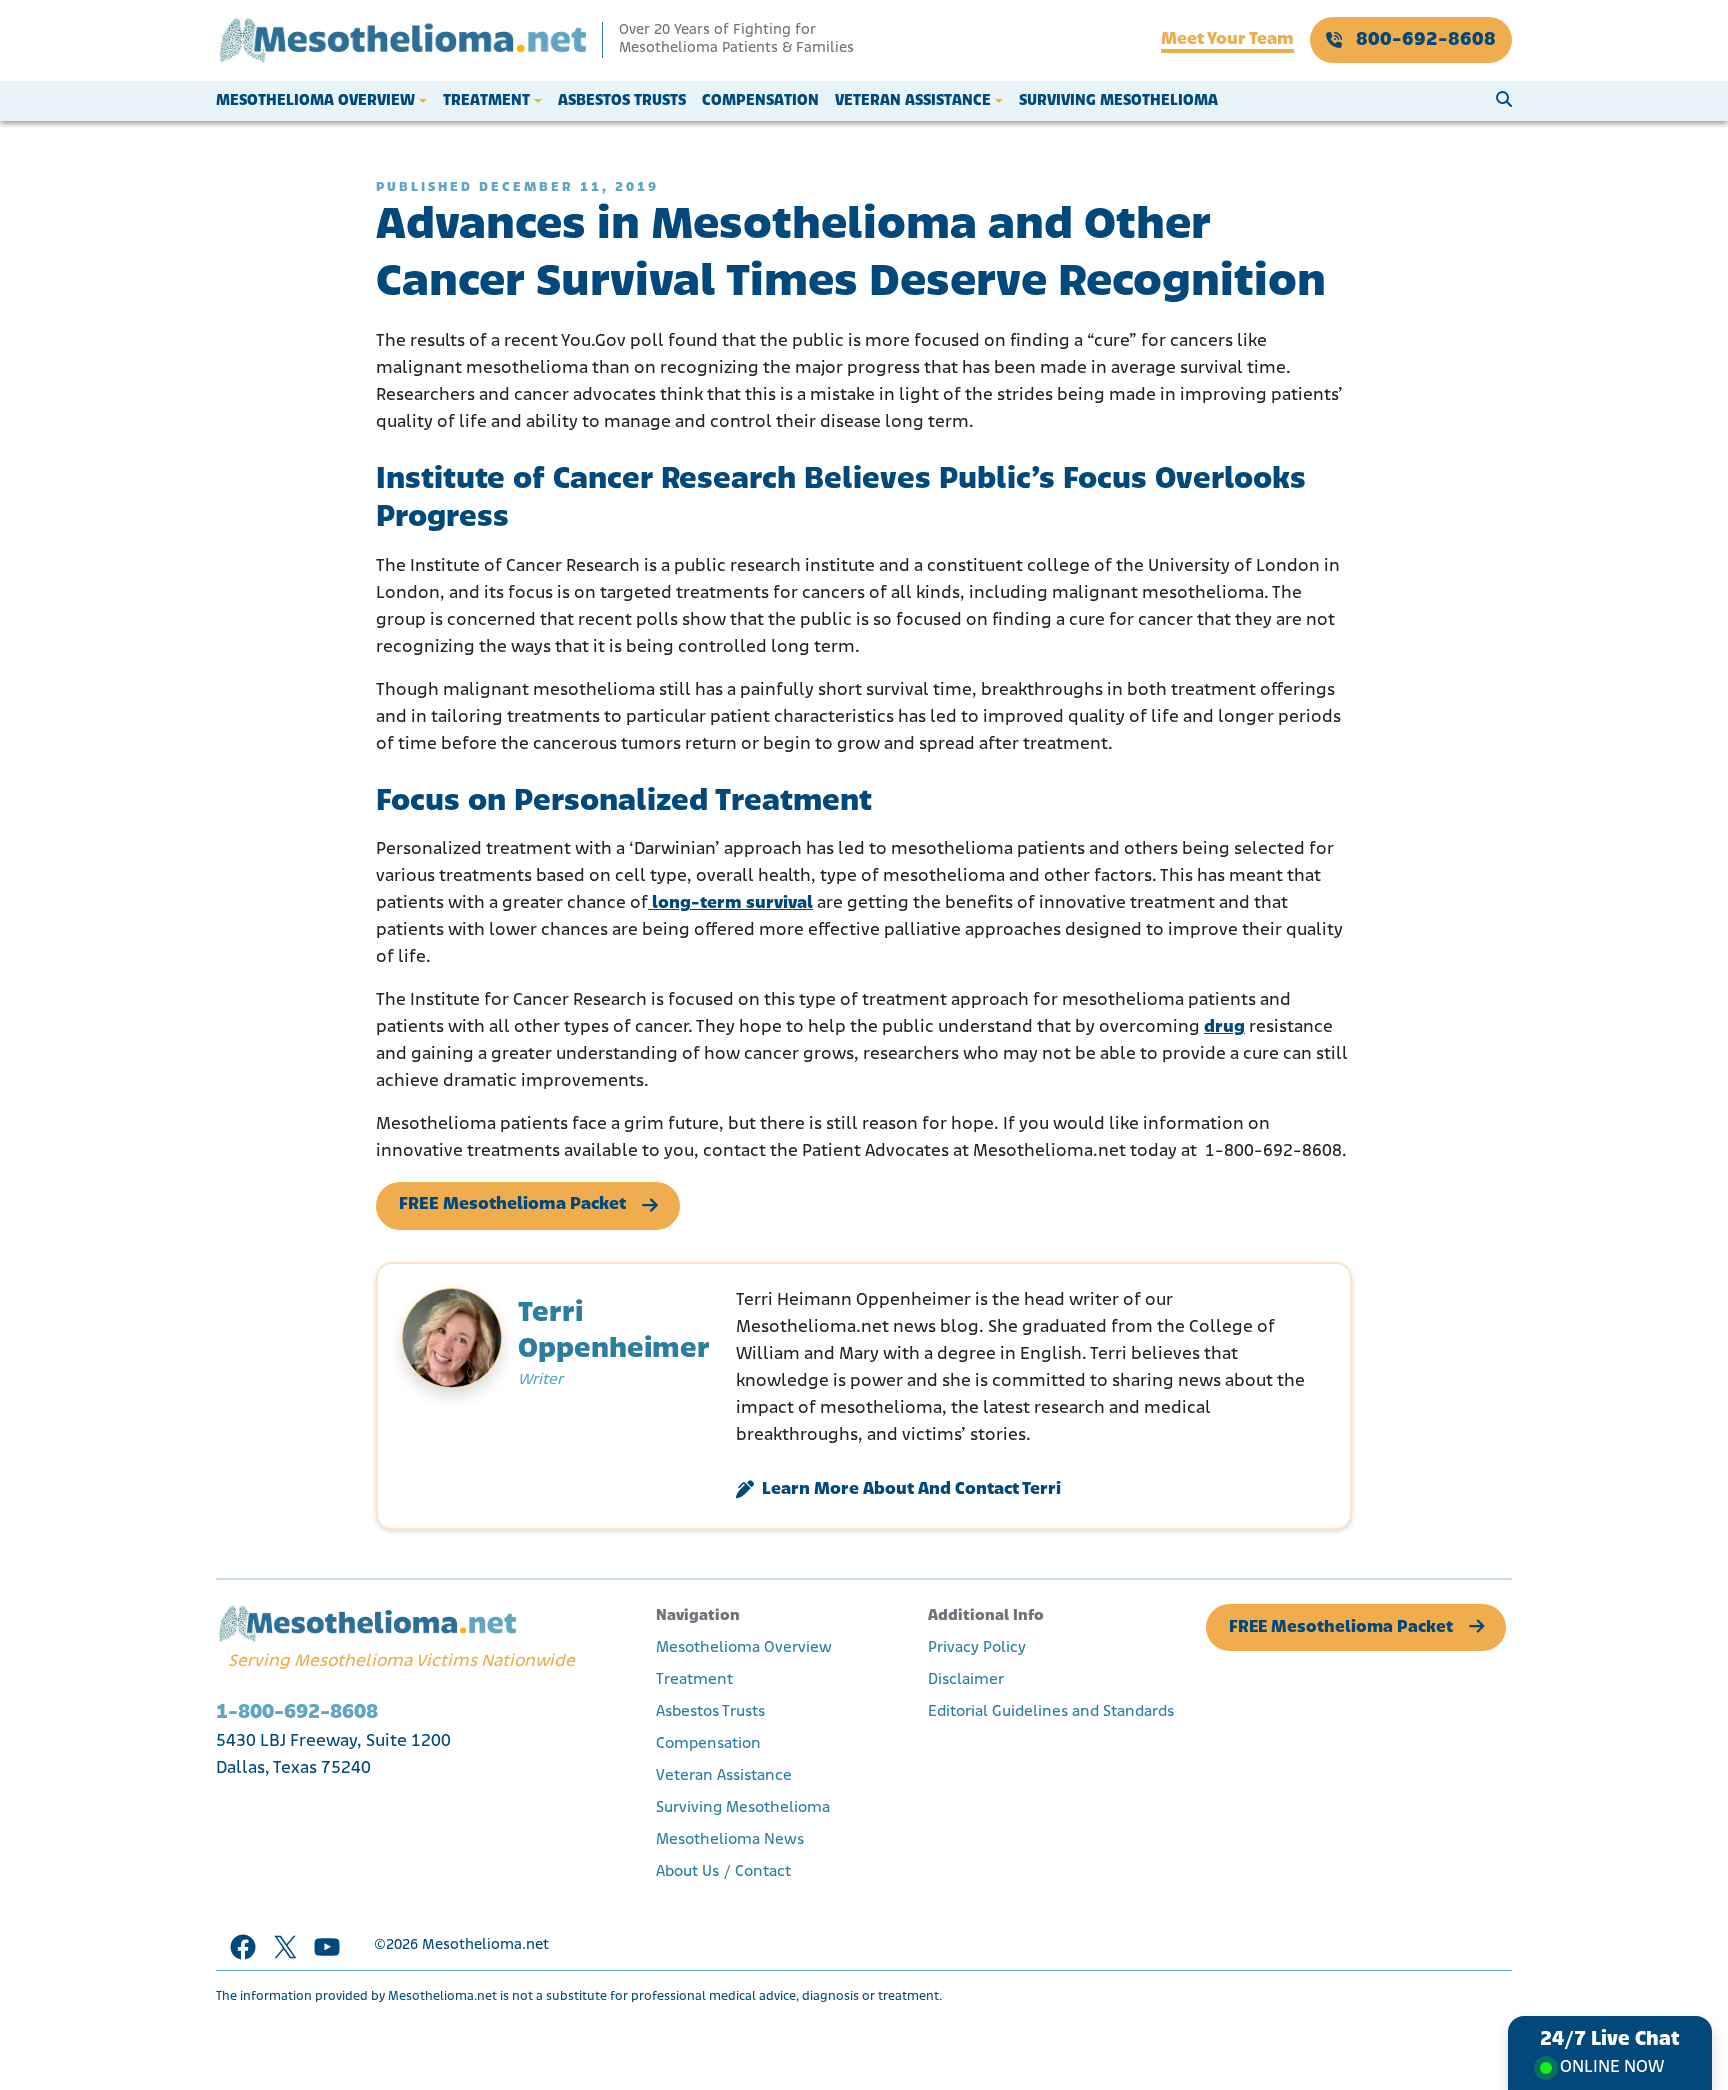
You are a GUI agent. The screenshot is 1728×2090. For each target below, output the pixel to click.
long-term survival (730, 904)
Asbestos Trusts (622, 101)
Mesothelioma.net (485, 1945)
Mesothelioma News (730, 1840)
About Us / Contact (723, 1872)
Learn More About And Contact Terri (911, 1490)
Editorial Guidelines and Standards (1051, 1712)
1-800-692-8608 (297, 1712)
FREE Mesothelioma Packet (512, 1205)
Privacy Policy (977, 1648)
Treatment (486, 101)
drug (1224, 1028)
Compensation (760, 101)
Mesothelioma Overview (315, 101)
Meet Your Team (1227, 40)
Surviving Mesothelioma (1118, 101)
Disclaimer (966, 1680)
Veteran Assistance (913, 101)
